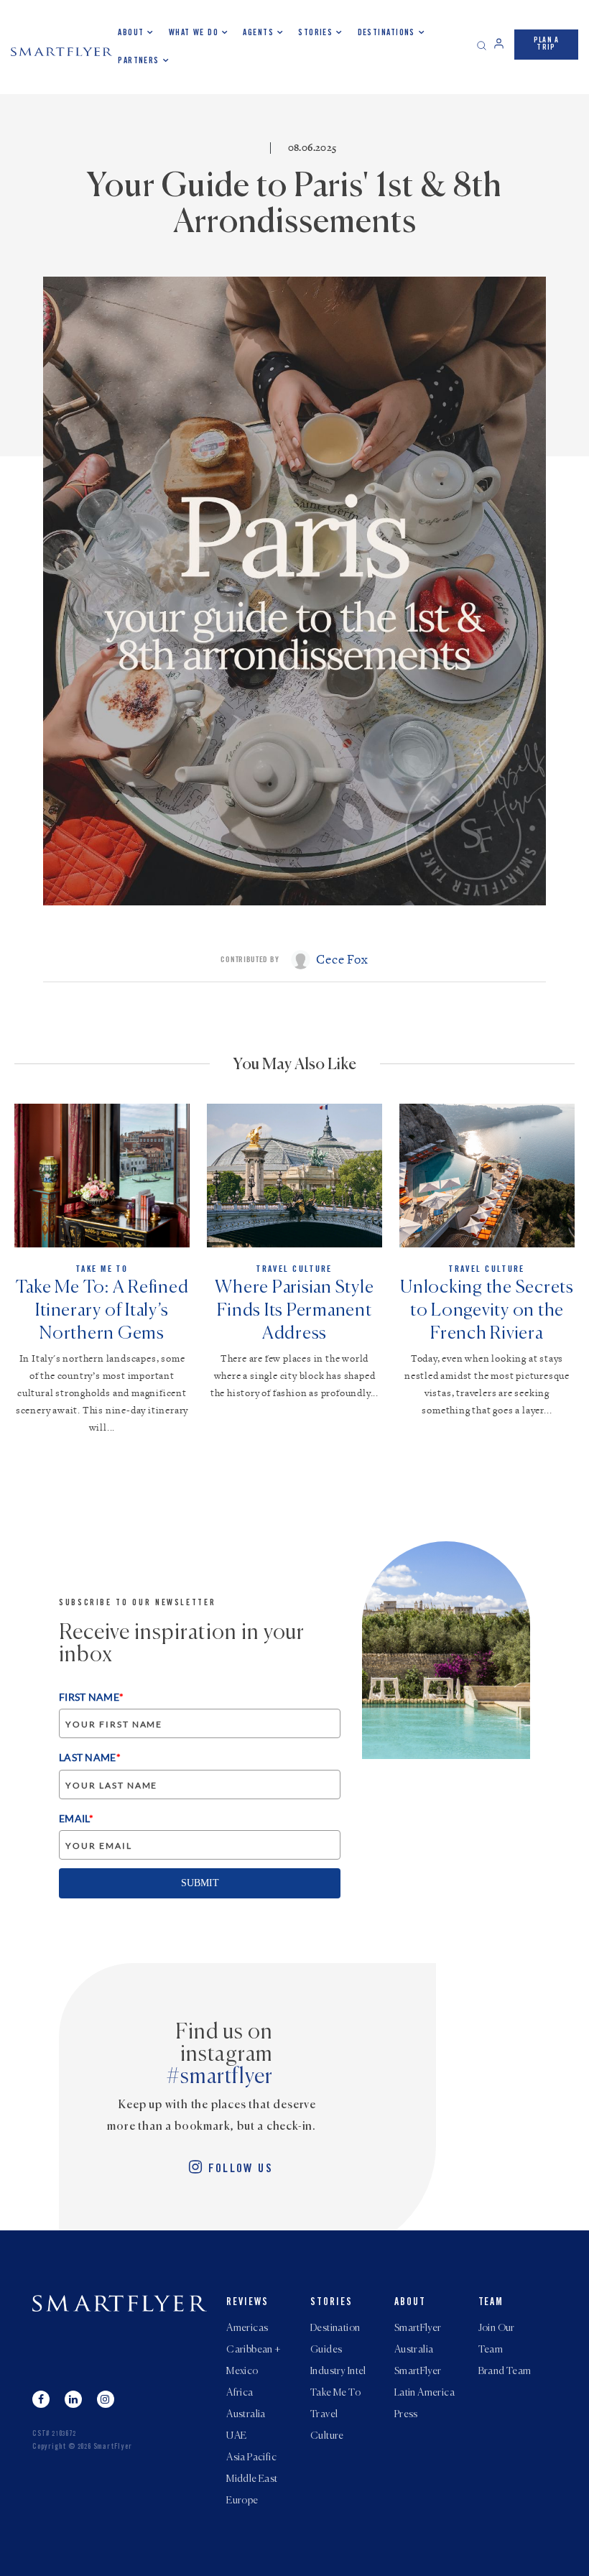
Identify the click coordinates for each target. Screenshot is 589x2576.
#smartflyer (220, 2077)
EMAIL (76, 1818)
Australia (246, 2414)
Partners (139, 61)
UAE (236, 2436)
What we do (194, 33)
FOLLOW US (241, 2170)
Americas (247, 2328)
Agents (258, 33)
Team (491, 2303)
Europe (242, 2501)
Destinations (386, 33)
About (131, 33)
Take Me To (335, 2393)
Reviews (247, 2303)
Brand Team (505, 2371)
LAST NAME (90, 1757)
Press (406, 2414)
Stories (315, 33)
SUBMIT (200, 1883)
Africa (240, 2393)
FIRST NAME (91, 1697)
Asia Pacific (251, 2457)
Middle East (252, 2479)
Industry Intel (338, 2371)
